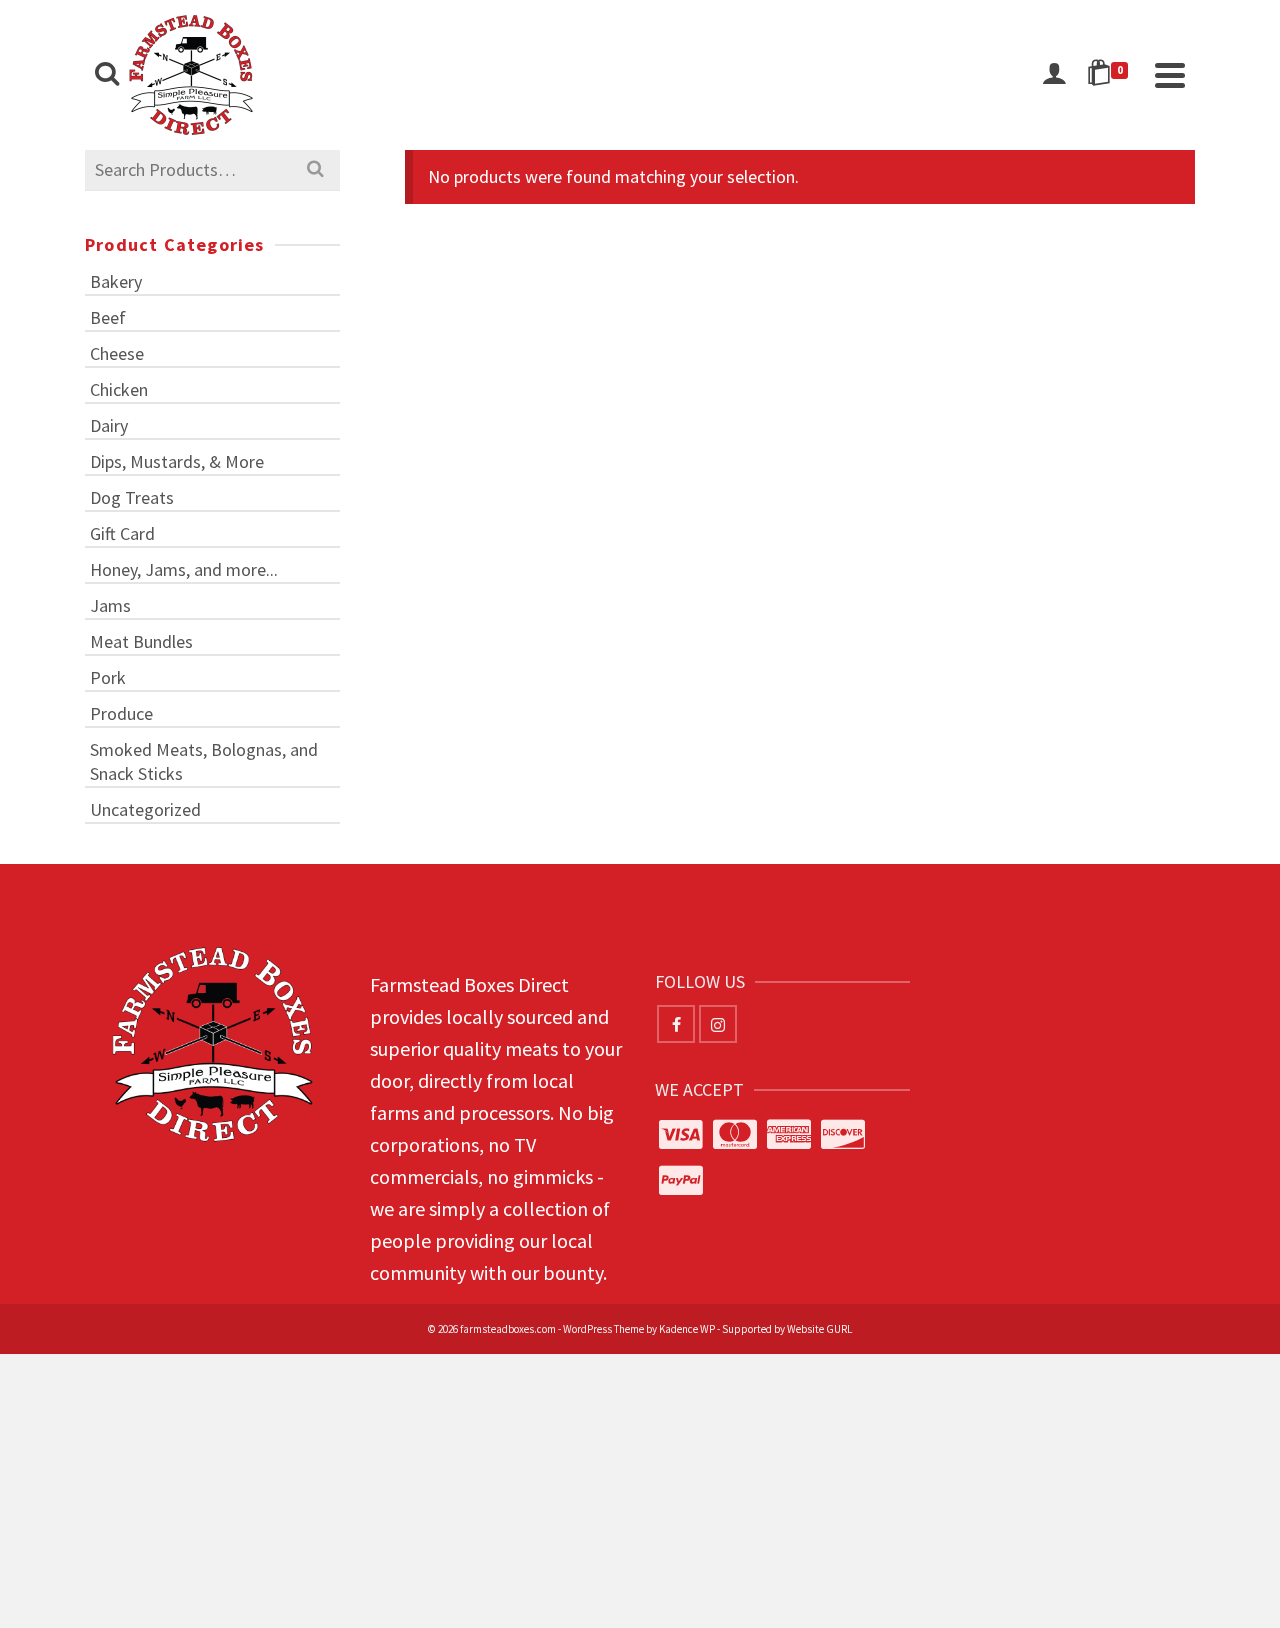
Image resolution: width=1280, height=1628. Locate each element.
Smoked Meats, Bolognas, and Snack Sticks (204, 761)
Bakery (116, 281)
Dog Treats (132, 497)
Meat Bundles (141, 641)
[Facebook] (676, 1024)
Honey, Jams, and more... (184, 569)
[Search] (107, 75)
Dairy (109, 425)
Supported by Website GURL (787, 1329)
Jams (110, 605)
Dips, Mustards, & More (177, 461)
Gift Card (122, 533)
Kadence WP (687, 1329)
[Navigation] (1170, 75)
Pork (108, 677)
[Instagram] (718, 1024)
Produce (121, 713)
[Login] (1054, 75)
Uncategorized (145, 809)
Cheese (117, 353)
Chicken (119, 389)
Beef (108, 317)
